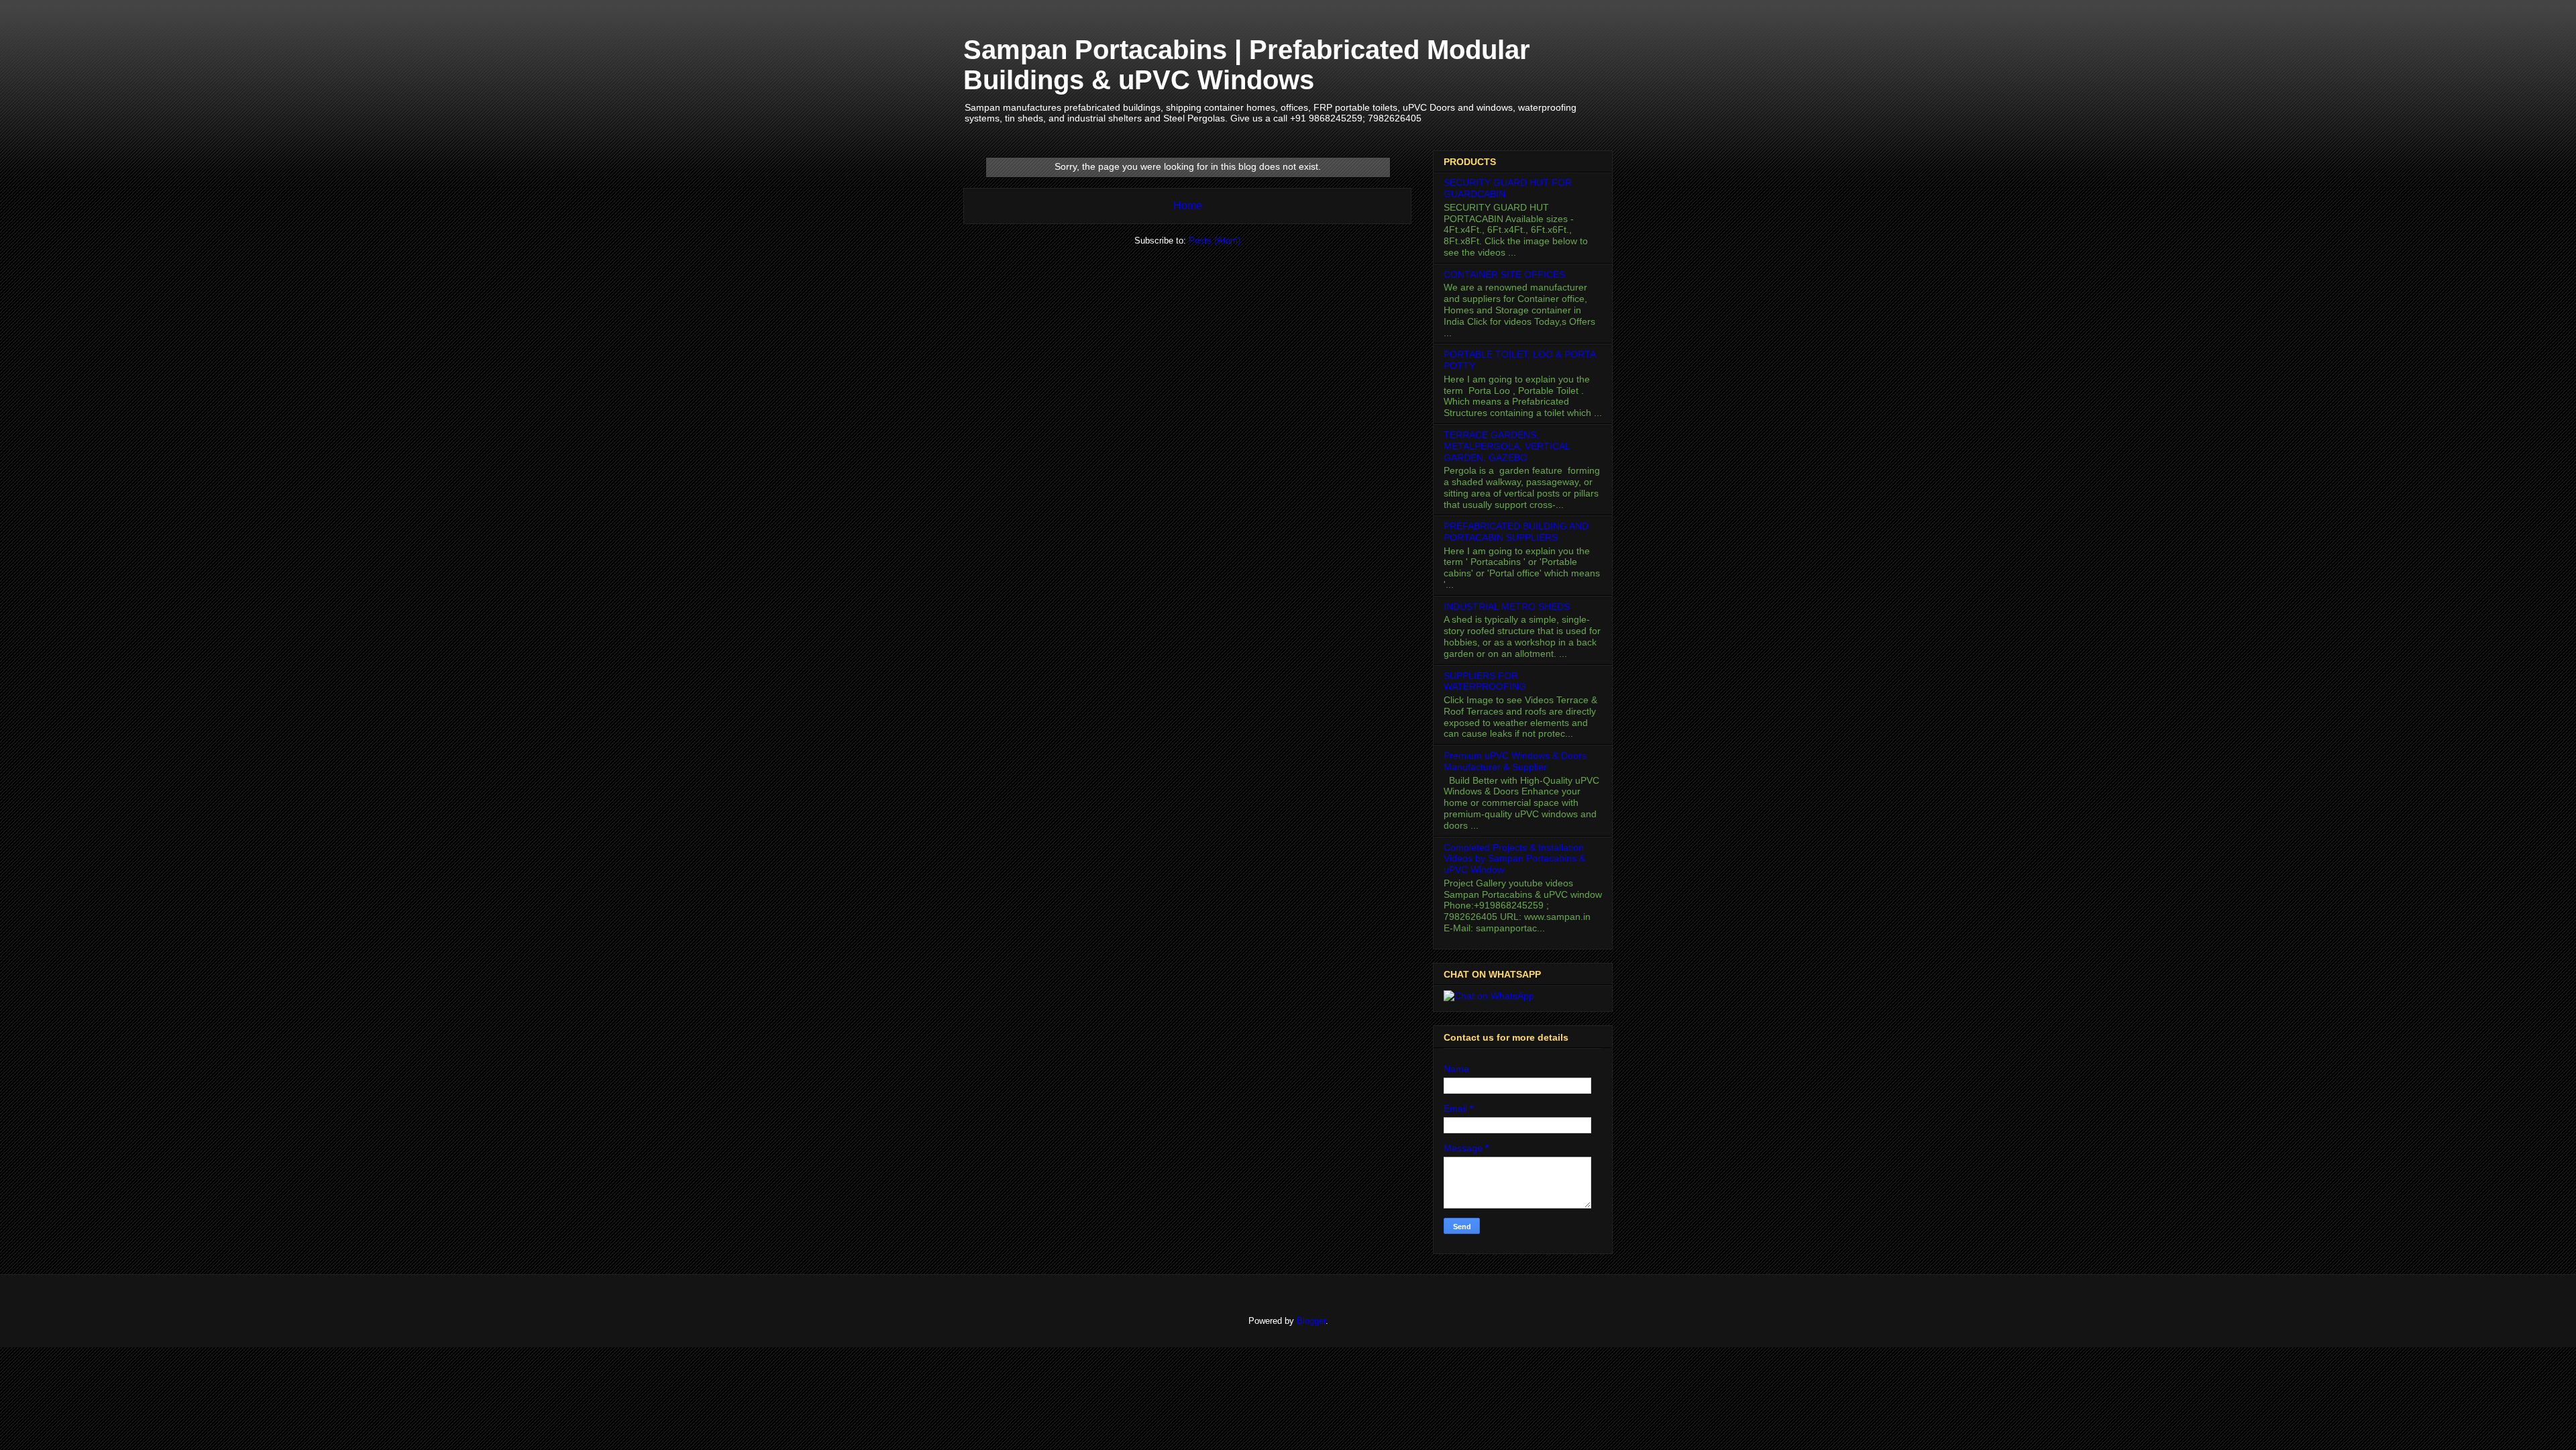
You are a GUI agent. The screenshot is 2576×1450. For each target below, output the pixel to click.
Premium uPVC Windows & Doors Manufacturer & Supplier (1515, 761)
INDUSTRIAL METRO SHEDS (1507, 607)
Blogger (1311, 1321)
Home (1188, 206)
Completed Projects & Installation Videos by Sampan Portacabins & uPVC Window (1514, 859)
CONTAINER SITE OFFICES (1504, 274)
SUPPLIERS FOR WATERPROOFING (1485, 681)
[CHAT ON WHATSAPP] (1489, 996)
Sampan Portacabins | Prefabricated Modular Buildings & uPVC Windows (1247, 65)
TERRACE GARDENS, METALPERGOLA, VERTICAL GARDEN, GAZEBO (1507, 446)
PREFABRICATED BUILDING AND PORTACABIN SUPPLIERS (1516, 532)
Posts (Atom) (1215, 241)
